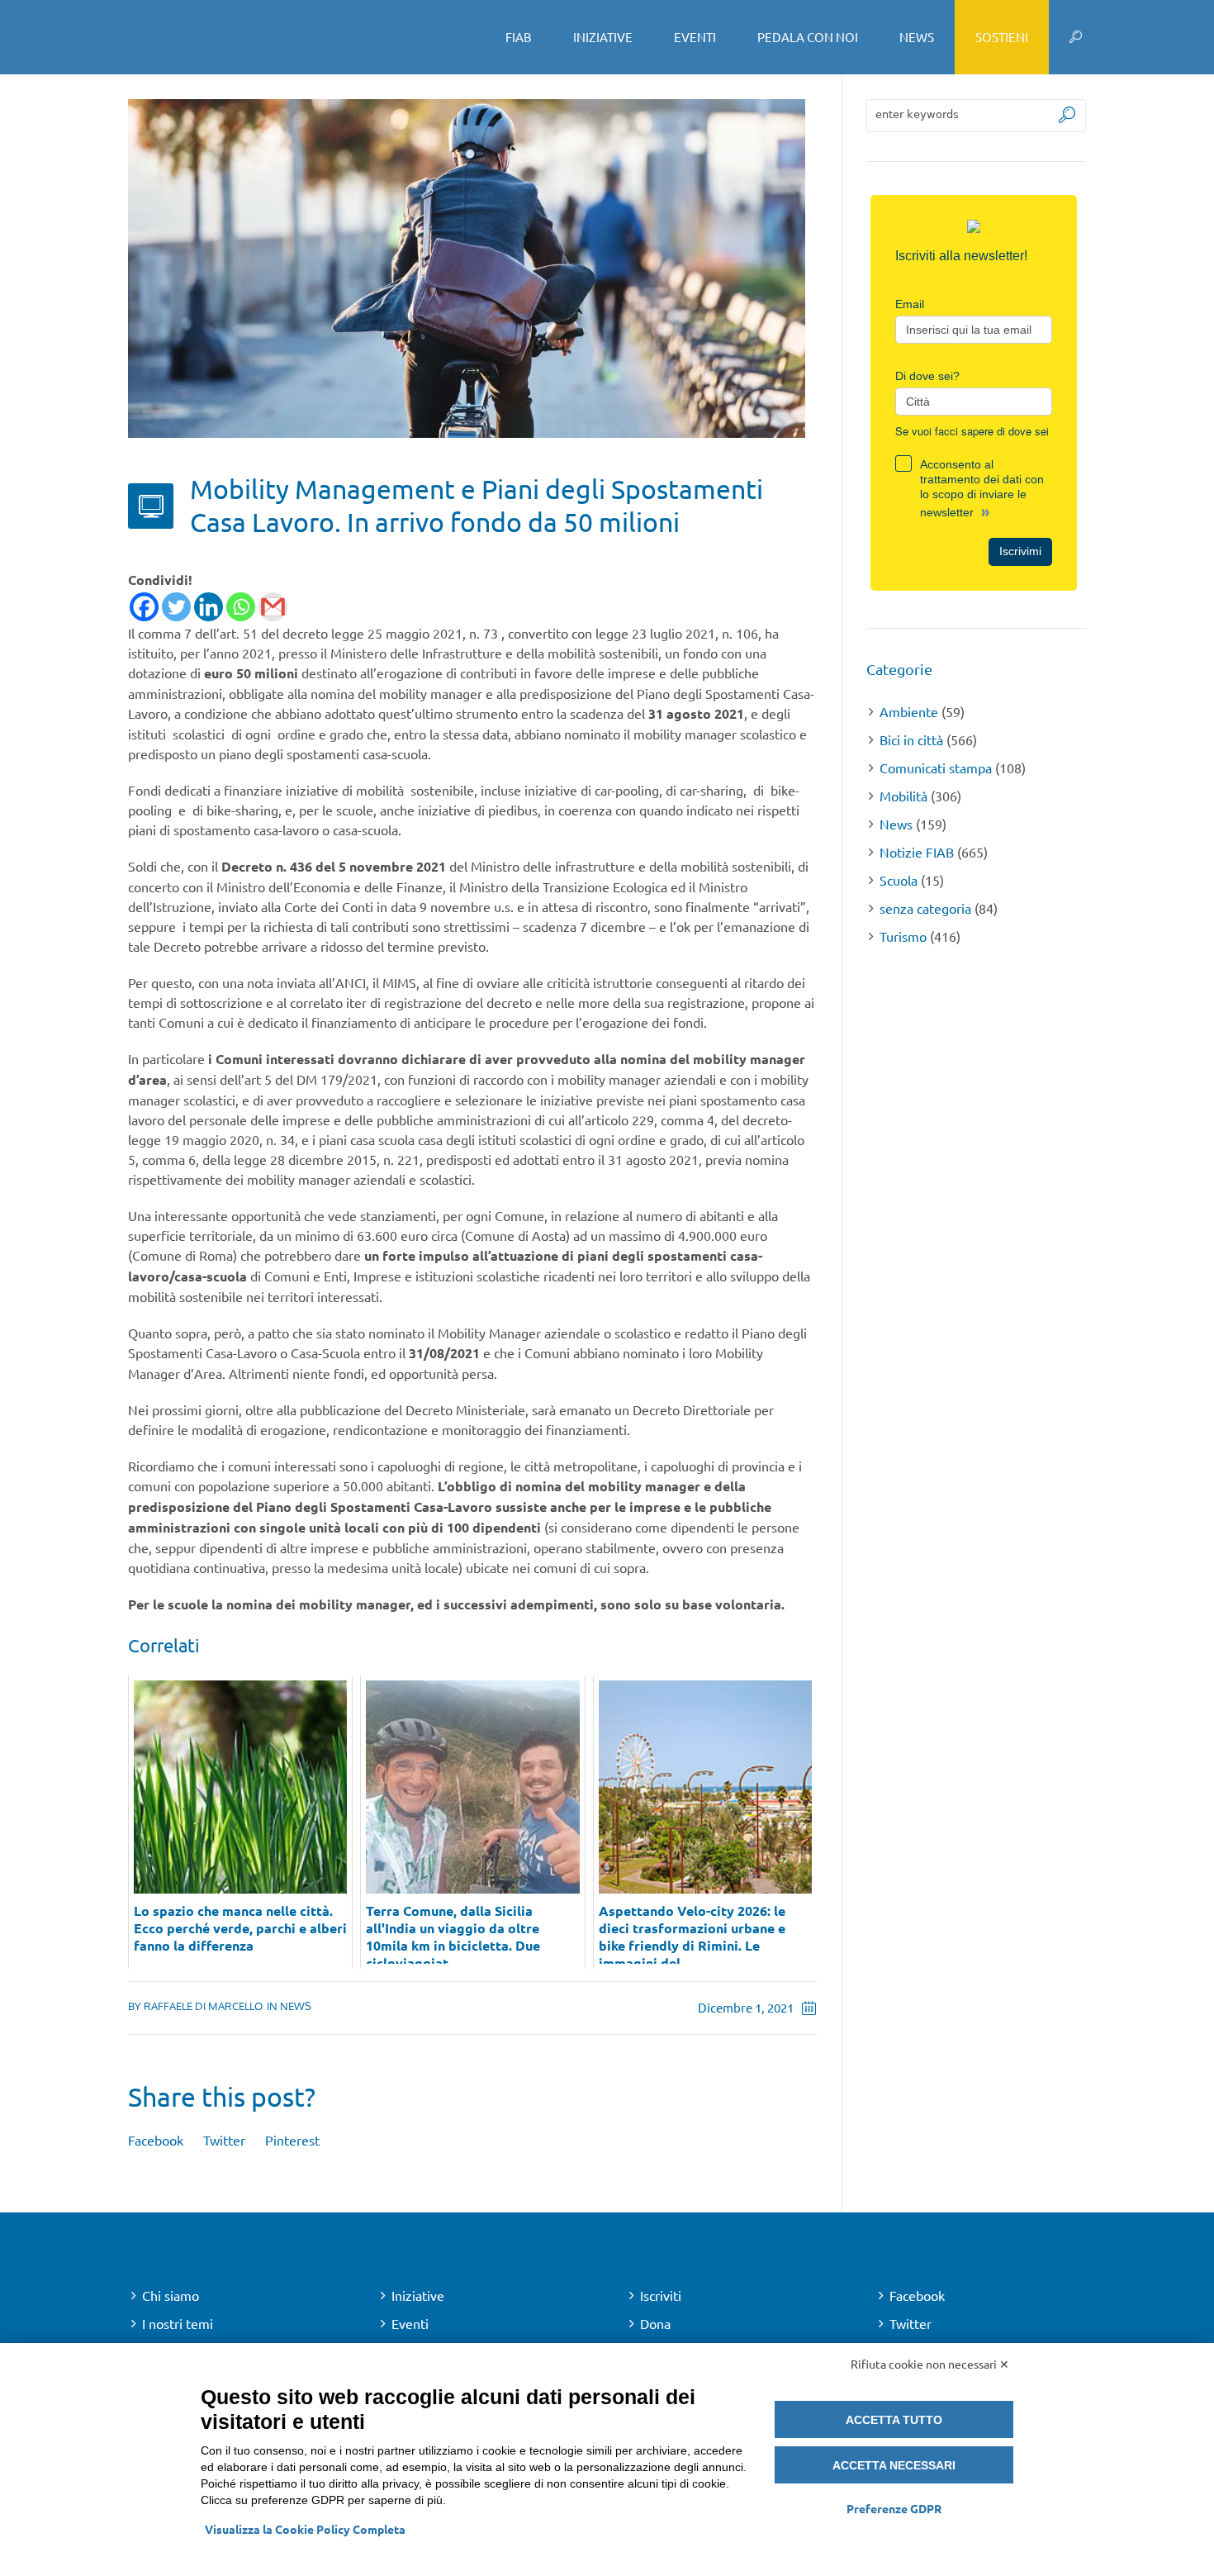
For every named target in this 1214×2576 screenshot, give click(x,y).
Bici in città (911, 739)
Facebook (156, 2140)
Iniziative (418, 2295)
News (296, 2006)
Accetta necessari (894, 2465)
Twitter (224, 2140)
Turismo (903, 936)
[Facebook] (144, 607)
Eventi (410, 2323)
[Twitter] (176, 607)
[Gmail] (273, 607)
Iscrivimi (1020, 551)
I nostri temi (178, 2323)
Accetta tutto (894, 2420)
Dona (655, 2323)
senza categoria (925, 908)
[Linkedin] (209, 607)
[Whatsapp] (241, 607)
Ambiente (909, 711)
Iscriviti (661, 2295)
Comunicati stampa (936, 768)
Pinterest (292, 2140)
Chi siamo (171, 2295)
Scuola (899, 880)
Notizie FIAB (917, 852)
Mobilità (903, 796)
